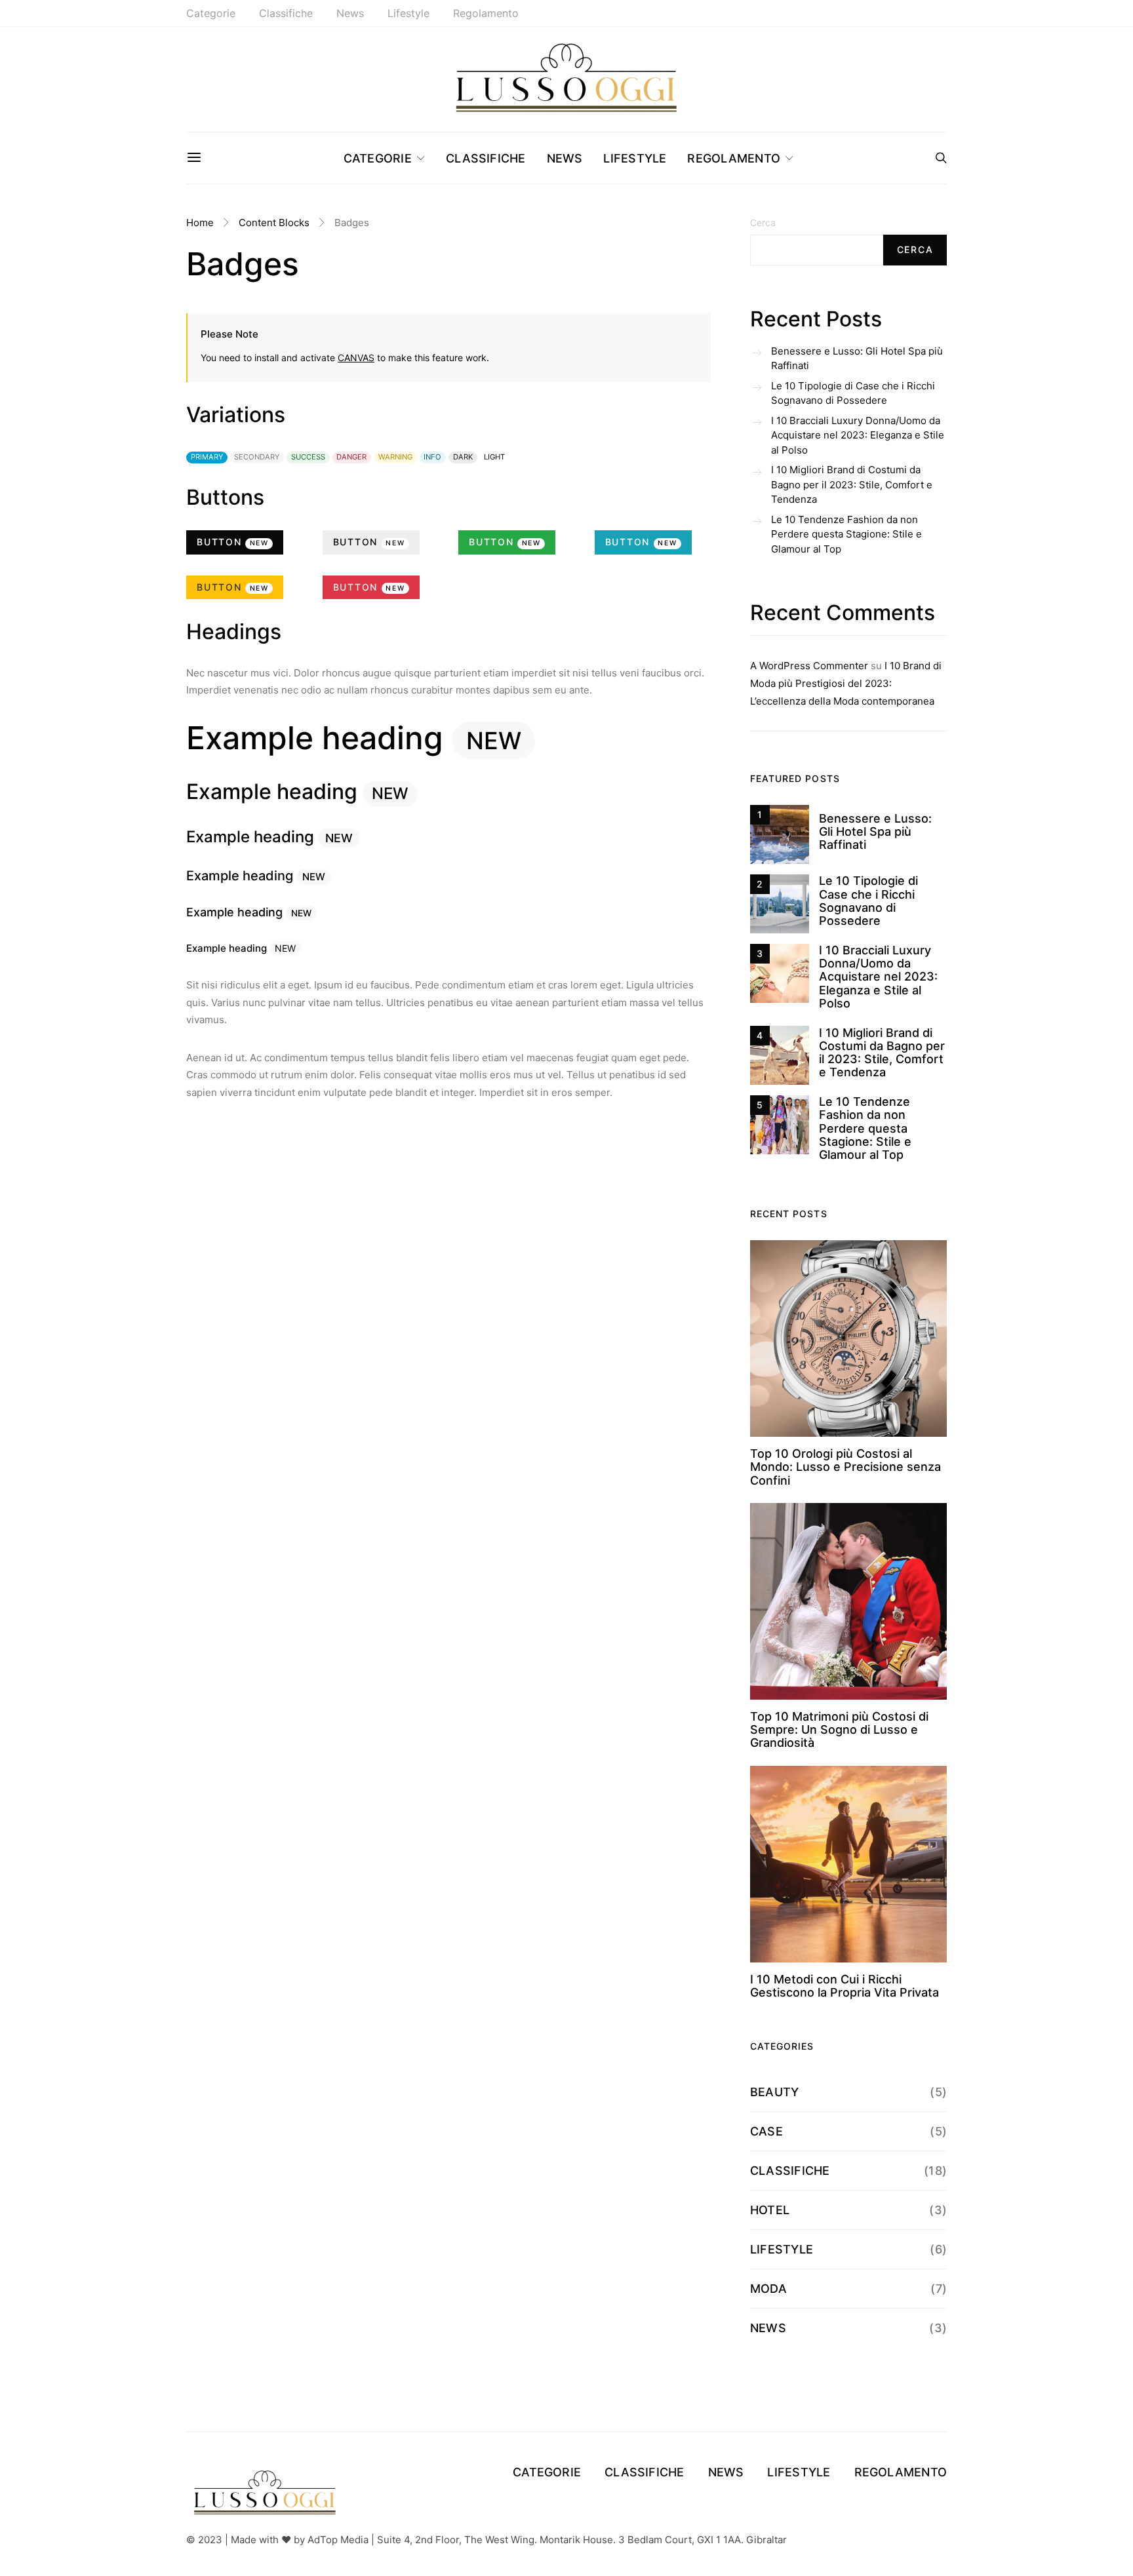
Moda (768, 2289)
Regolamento (486, 13)
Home (200, 223)
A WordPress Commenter (809, 666)
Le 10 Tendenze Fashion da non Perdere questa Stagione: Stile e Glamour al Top (846, 534)
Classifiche (286, 13)
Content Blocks (274, 223)
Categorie (211, 13)
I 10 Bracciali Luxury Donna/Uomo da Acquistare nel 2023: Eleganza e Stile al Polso (858, 435)
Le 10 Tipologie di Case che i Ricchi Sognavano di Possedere (853, 393)
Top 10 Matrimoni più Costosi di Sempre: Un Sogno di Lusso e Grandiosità (839, 1730)
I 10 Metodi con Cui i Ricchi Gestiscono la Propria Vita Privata (845, 1986)
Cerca (763, 223)
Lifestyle (408, 13)
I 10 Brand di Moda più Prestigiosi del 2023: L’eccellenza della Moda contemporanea (846, 683)
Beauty (774, 2092)
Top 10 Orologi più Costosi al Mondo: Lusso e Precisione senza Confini (845, 1467)
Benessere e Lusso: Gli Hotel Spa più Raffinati (857, 359)
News (350, 13)
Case (766, 2131)
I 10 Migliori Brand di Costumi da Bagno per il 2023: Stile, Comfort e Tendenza (852, 484)
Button (233, 542)
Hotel (770, 2210)
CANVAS (356, 358)
